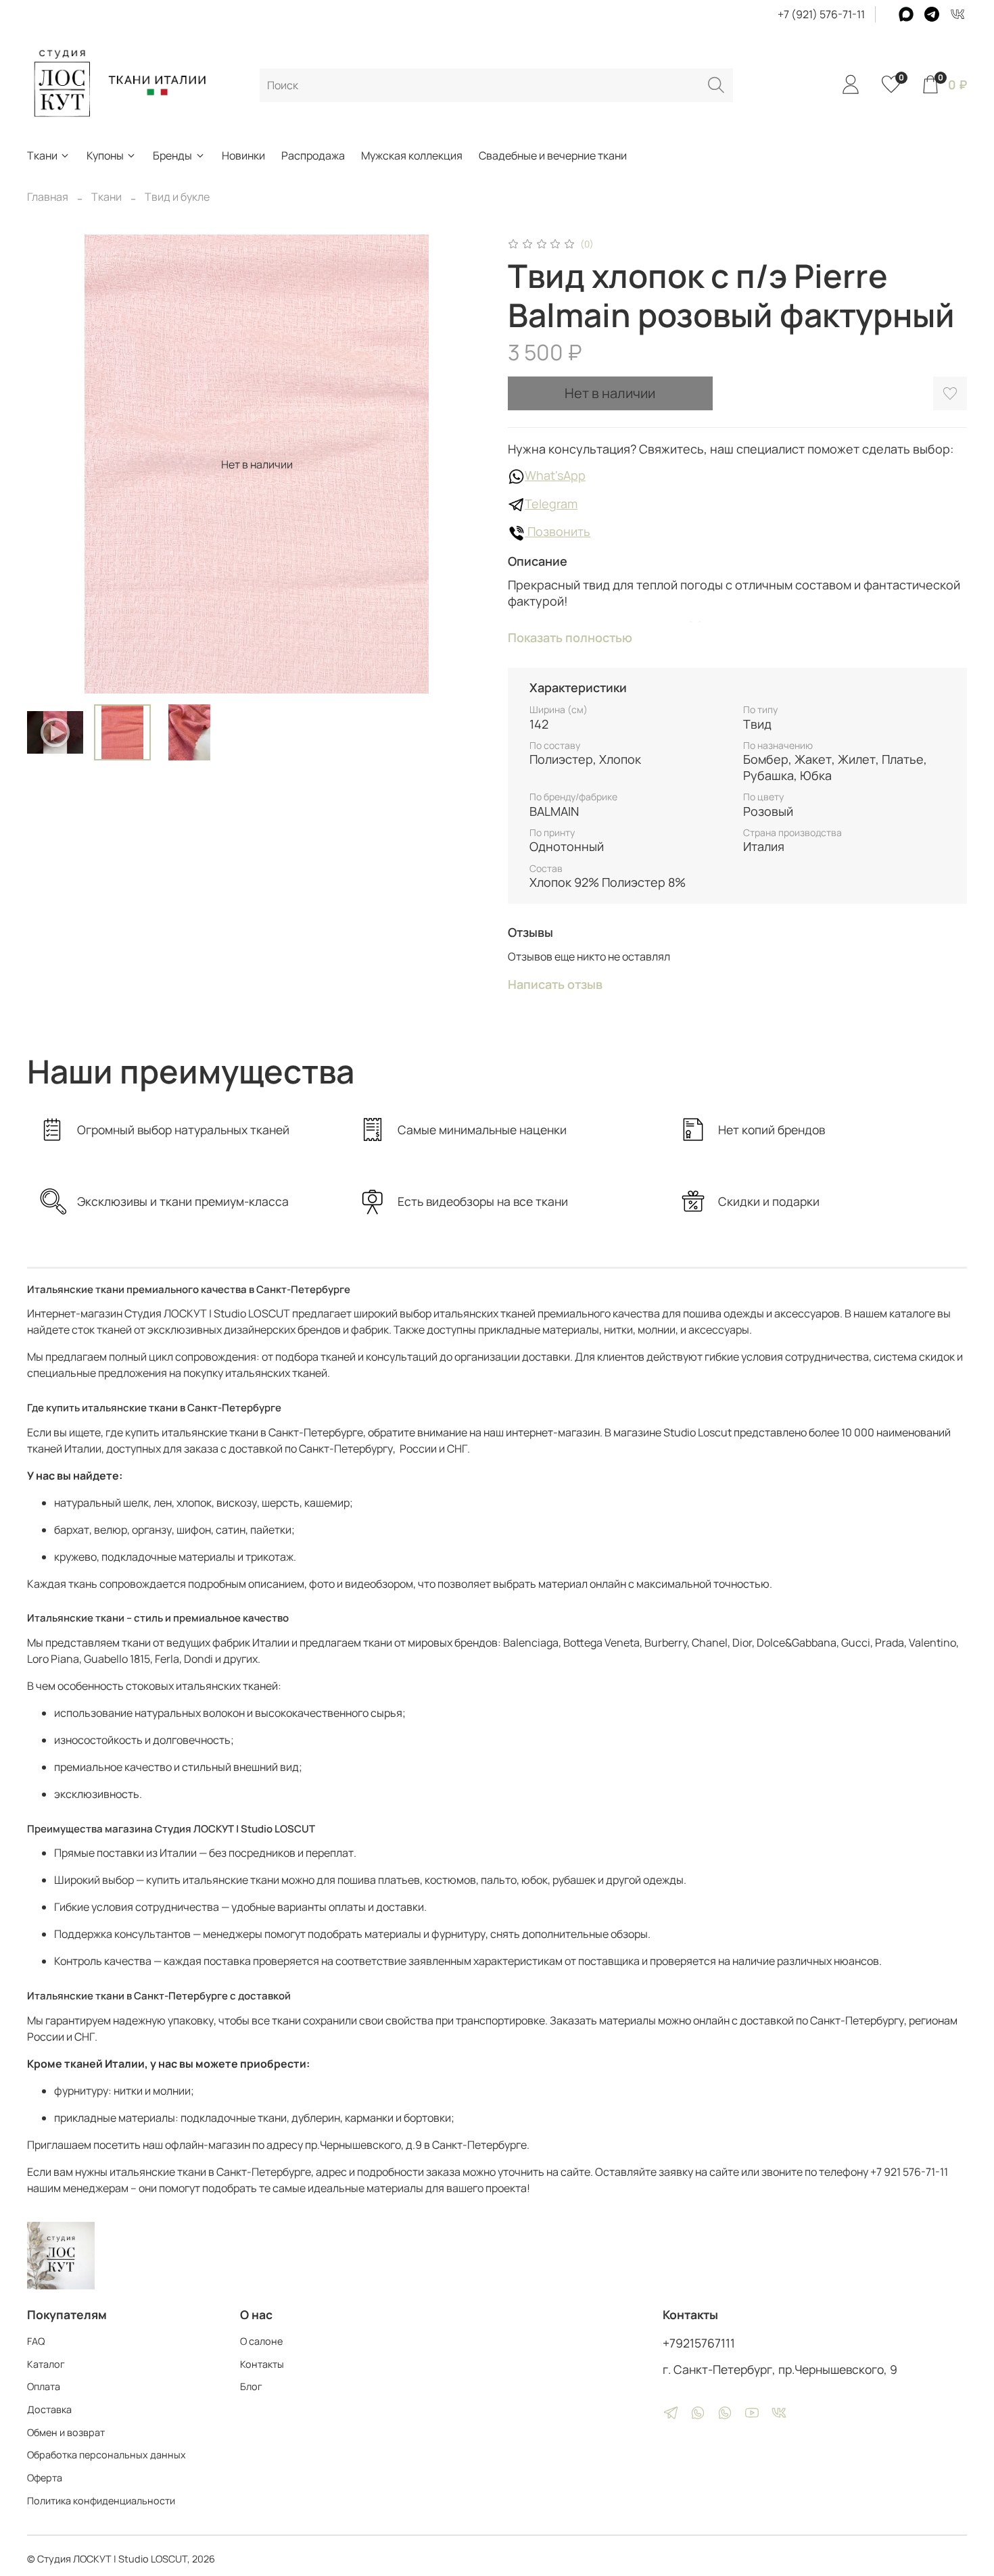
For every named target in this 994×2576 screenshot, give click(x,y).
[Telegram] (932, 14)
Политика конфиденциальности (101, 2501)
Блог (251, 2386)
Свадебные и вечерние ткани (553, 155)
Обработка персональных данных (106, 2455)
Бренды (172, 155)
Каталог (46, 2364)
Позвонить (558, 531)
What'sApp (555, 475)
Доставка (49, 2409)
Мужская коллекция (412, 155)
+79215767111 (699, 2343)
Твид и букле (177, 197)
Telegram (551, 504)
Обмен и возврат (66, 2432)
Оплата (44, 2386)
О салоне (261, 2341)
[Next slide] (465, 464)
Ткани (42, 155)
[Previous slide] (49, 464)
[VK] (957, 14)
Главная (48, 197)
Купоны (105, 155)
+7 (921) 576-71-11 (821, 14)
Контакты (262, 2364)
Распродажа (313, 155)
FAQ (36, 2341)
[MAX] (906, 14)
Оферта (45, 2478)
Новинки (243, 155)
